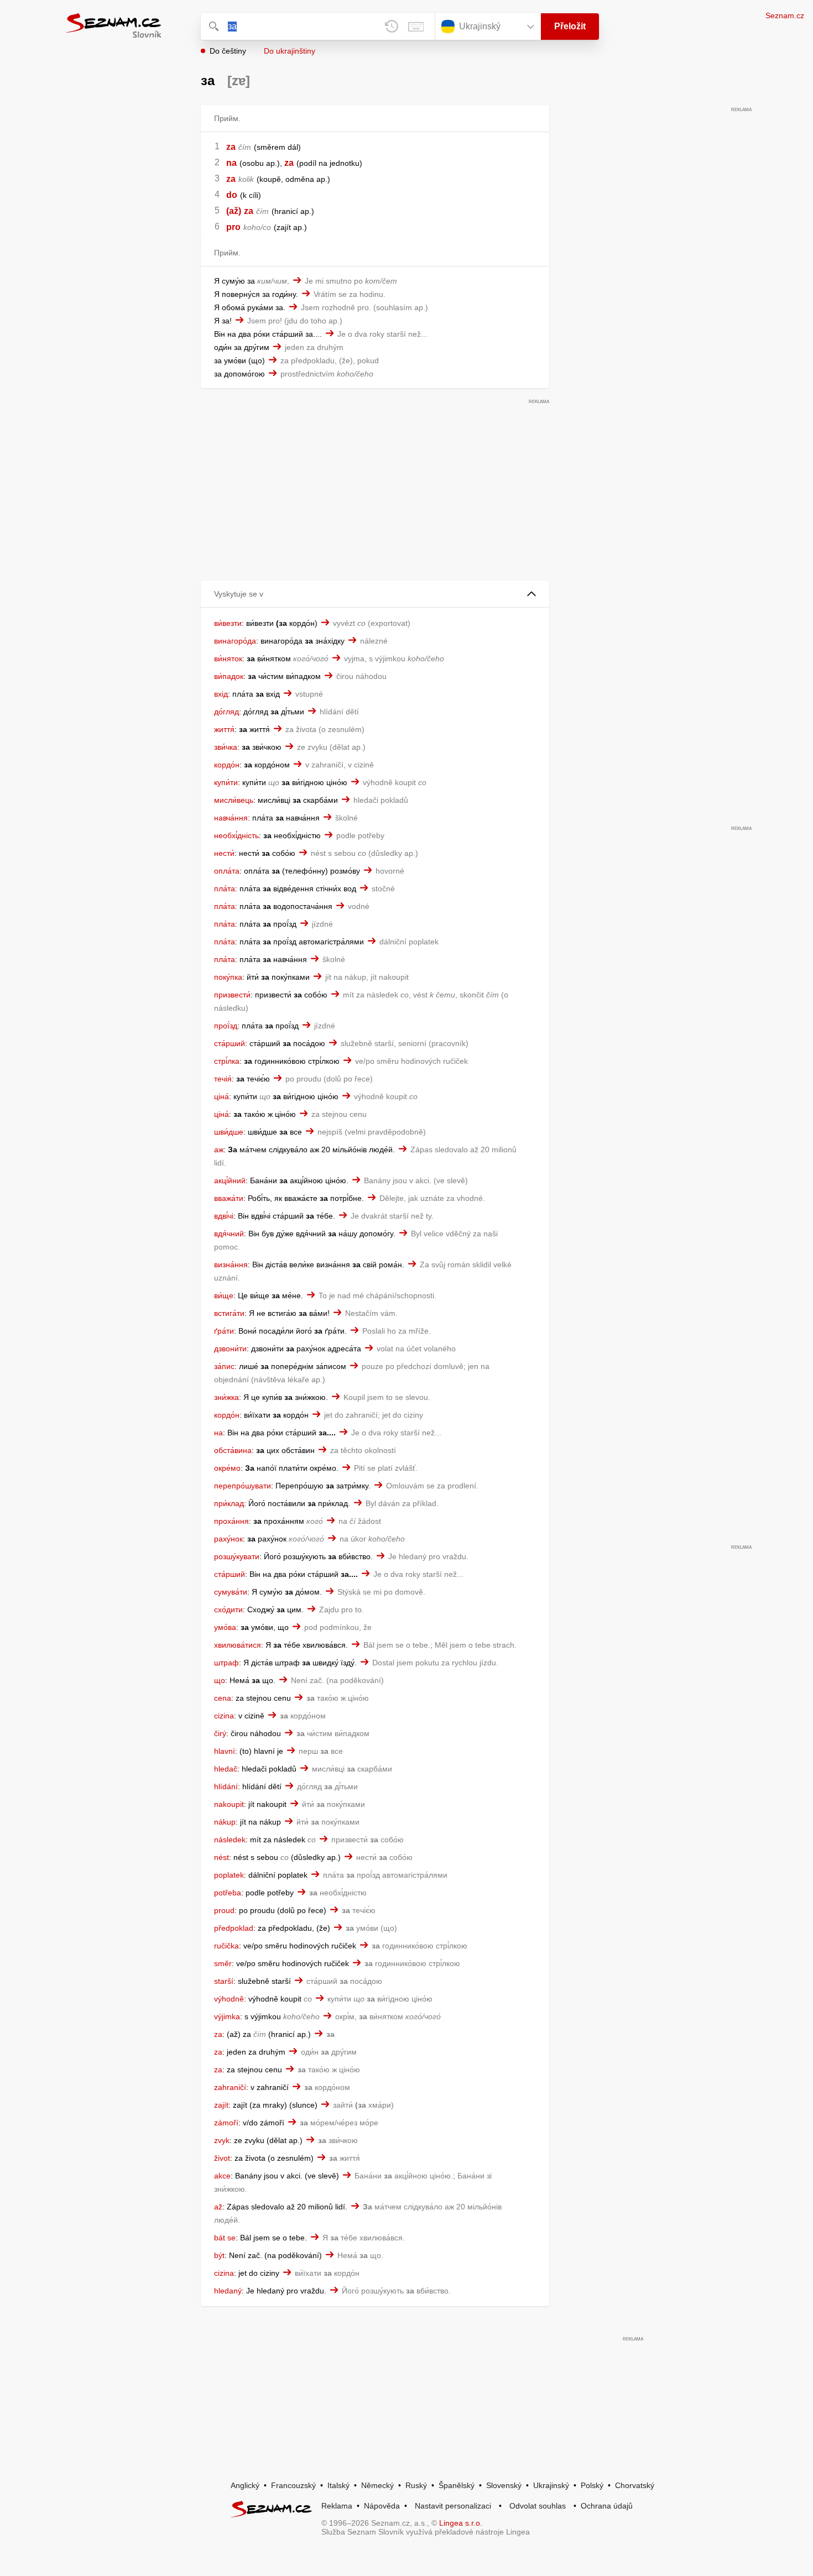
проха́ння (231, 1521)
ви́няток (228, 659)
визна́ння (231, 1265)
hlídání (226, 1786)
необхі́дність (236, 835)
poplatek (229, 1875)
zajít (221, 2105)
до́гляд (226, 712)
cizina (224, 1716)
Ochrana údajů (607, 2506)
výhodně (229, 1999)
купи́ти (226, 782)
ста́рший (230, 1043)
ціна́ (222, 1096)
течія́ (223, 1079)
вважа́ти (229, 1198)
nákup (225, 1822)
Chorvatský (635, 2485)
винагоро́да (235, 641)
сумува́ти (231, 1592)
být (219, 2255)
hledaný (228, 2291)
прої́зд (226, 1026)
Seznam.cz (785, 15)
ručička (226, 1946)
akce (222, 2176)
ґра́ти (224, 1331)
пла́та (225, 889)
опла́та (227, 871)
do (232, 195)
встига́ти (229, 1313)
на (218, 1433)
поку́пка (228, 977)
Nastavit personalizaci (453, 2506)
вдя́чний (229, 1234)
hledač (226, 1769)
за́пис (224, 1366)
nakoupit (229, 1804)
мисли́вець (234, 800)
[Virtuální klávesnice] (416, 27)
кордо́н (227, 765)
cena (223, 1698)
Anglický (245, 2485)
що (220, 1680)
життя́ (224, 729)
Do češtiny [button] (228, 51)
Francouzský (293, 2485)
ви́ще (224, 1295)
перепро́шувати (243, 1486)
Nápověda (382, 2506)
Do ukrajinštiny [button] (290, 51)
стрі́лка (227, 1061)
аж (219, 1149)
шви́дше (229, 1132)
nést (222, 1857)
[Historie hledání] (392, 27)
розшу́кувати (237, 1556)
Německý (377, 2485)
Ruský (416, 2485)
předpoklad (234, 1928)
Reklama (337, 2506)
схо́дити (228, 1610)
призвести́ (232, 995)
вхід (221, 694)
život (222, 2158)
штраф (226, 1663)
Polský (592, 2485)
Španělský (457, 2485)
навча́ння (231, 818)
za (231, 147)
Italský (338, 2485)
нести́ (224, 853)
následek (230, 1840)
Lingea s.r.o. (461, 2523)
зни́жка (226, 1397)
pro (233, 227)
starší (224, 1981)
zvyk (222, 2140)
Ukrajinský (551, 2485)
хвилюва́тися (238, 1645)
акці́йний (230, 1180)
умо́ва (225, 1627)
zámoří (226, 2123)
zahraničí (230, 2087)
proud (224, 1910)
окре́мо (227, 1468)
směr (223, 1963)
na (231, 163)
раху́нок (228, 1539)
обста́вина (233, 1450)
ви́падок (229, 676)
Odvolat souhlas (538, 2506)
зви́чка (226, 747)
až (218, 2207)
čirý (220, 1733)
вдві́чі (224, 1216)
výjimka (227, 2016)
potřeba (228, 1893)
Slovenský (504, 2485)
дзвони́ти (230, 1349)
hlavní (225, 1751)
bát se (225, 2238)
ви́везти (228, 623)
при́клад (229, 1503)
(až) (234, 211)
